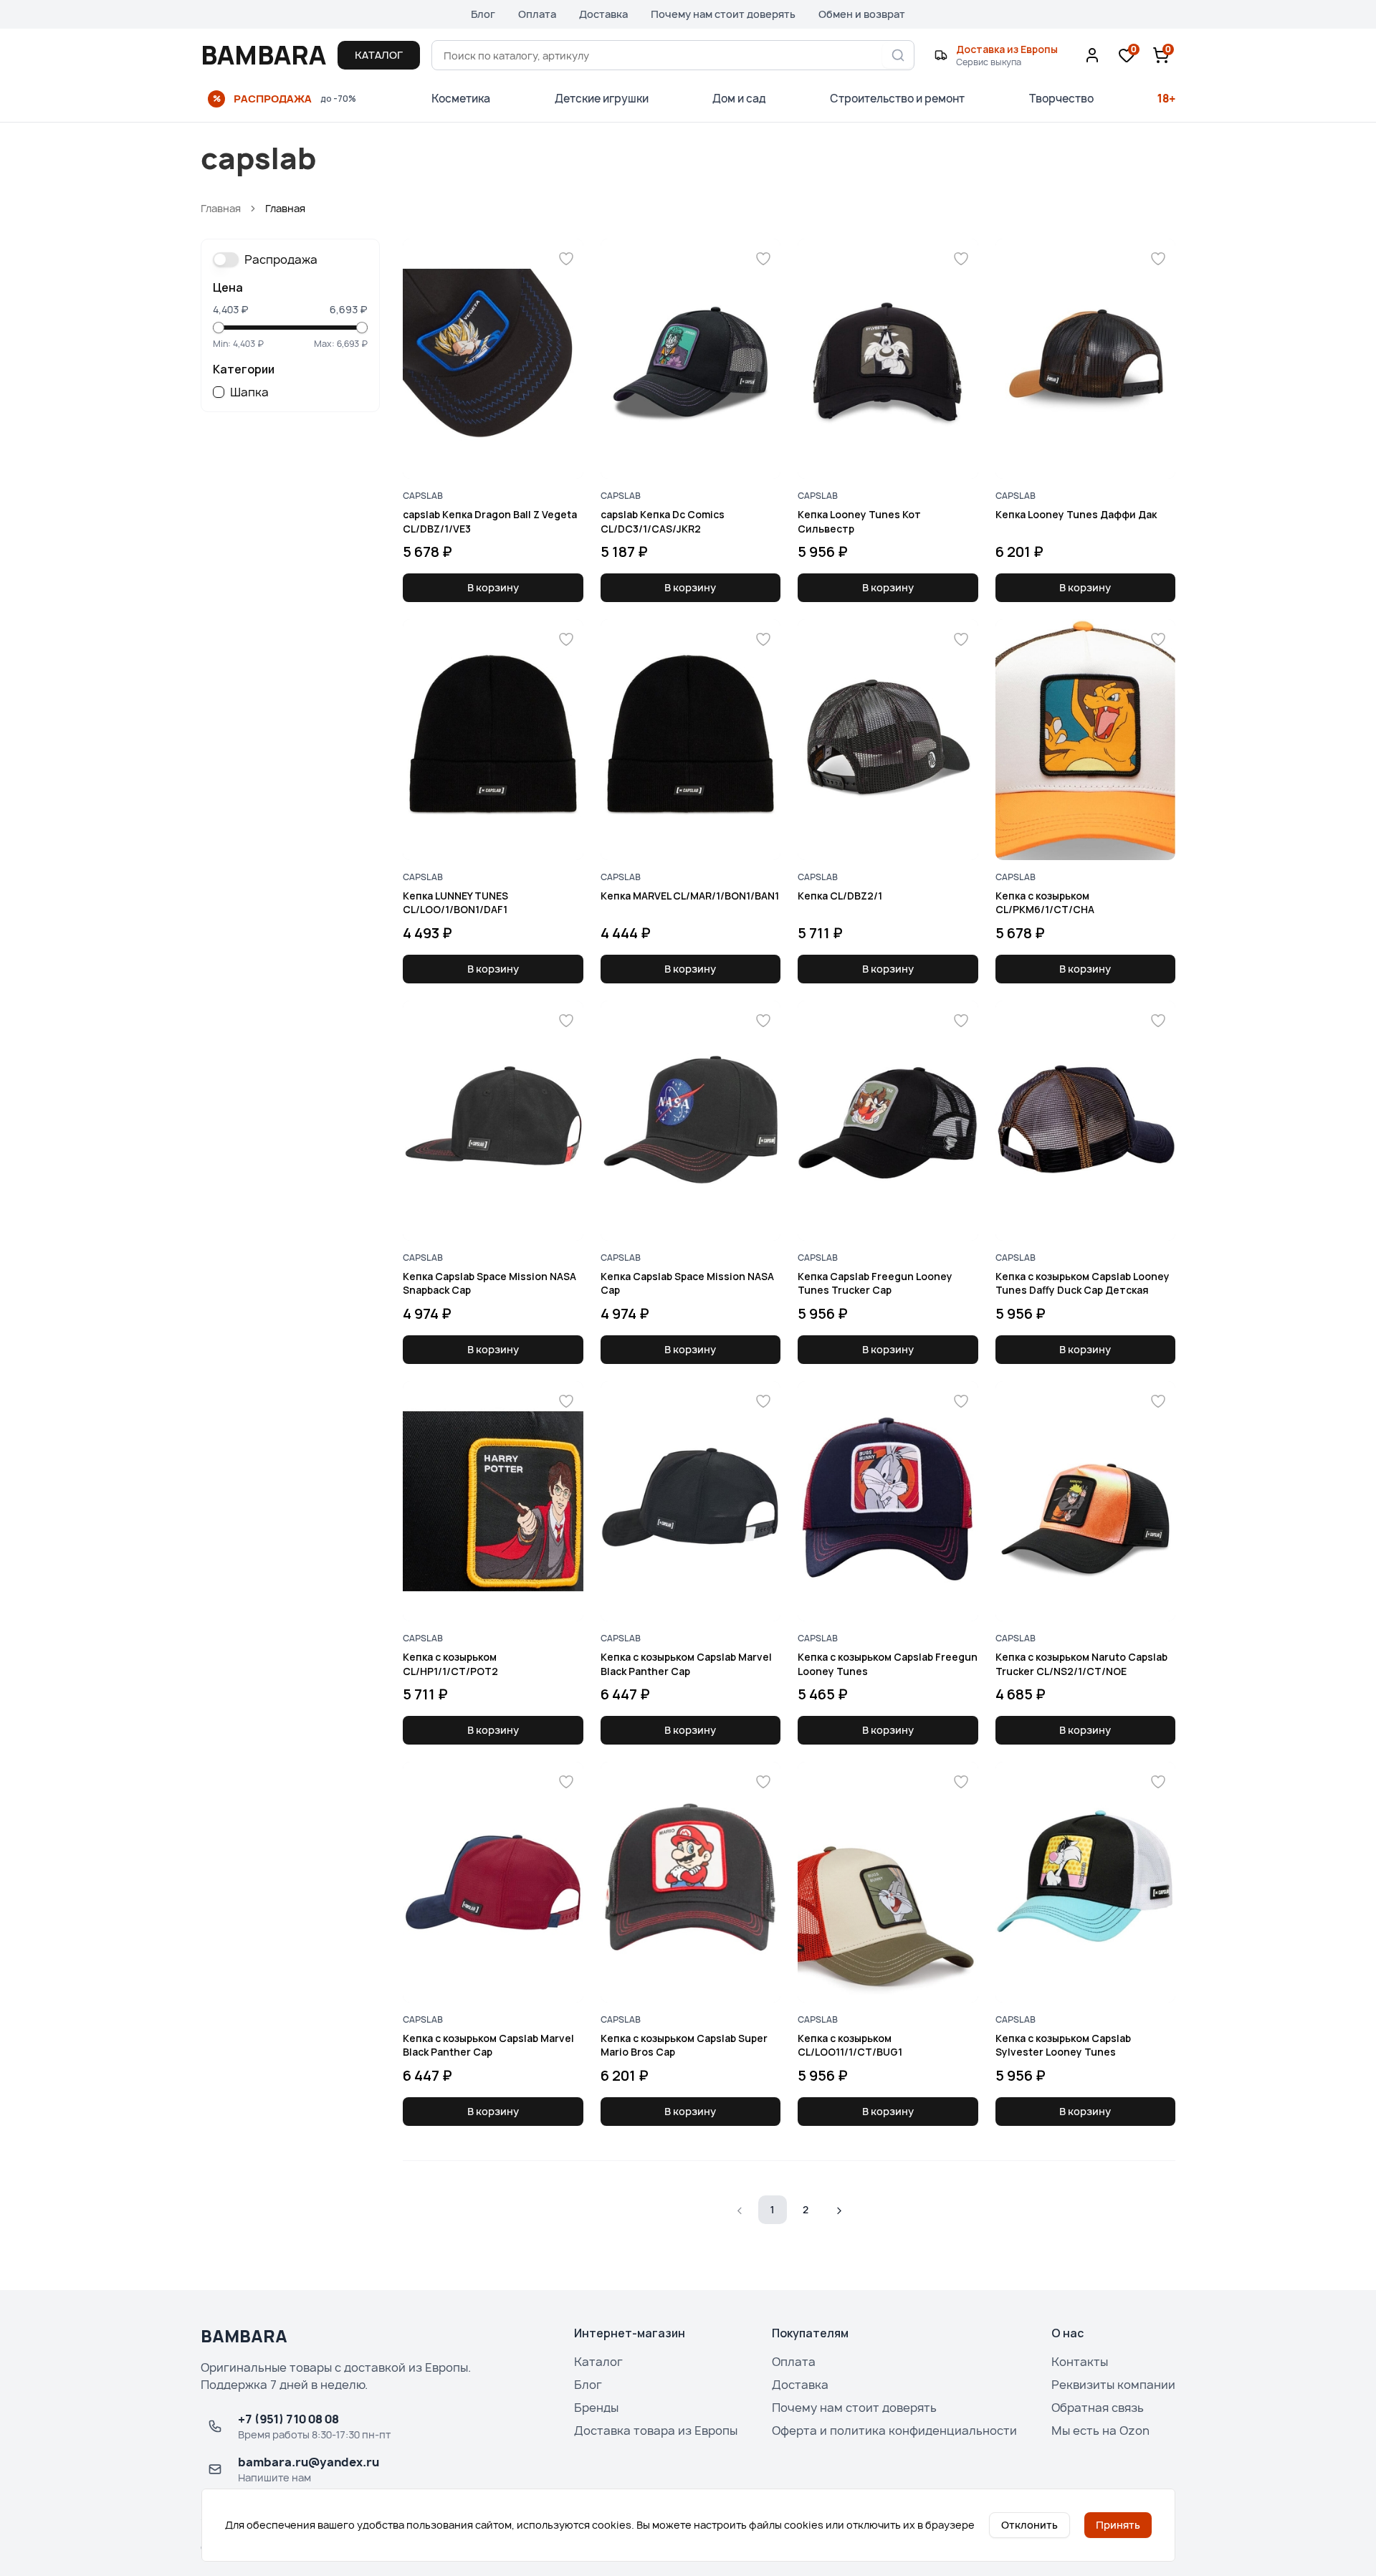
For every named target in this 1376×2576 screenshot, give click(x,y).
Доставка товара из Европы (656, 2430)
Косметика (461, 99)
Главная (221, 208)
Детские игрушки (602, 99)
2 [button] (806, 2209)
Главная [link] (285, 208)
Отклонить (1029, 2525)
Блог (483, 14)
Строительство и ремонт (897, 99)
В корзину (493, 587)
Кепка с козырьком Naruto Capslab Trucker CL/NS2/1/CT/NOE (1081, 1664)
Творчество (1061, 99)
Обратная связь (1098, 2408)
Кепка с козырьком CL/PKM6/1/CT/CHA (1045, 902)
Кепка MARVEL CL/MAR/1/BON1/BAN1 (690, 896)
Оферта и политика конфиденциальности (894, 2430)
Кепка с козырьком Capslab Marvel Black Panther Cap (686, 1664)
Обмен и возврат (862, 14)
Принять (1118, 2525)
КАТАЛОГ (379, 55)
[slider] (219, 328)
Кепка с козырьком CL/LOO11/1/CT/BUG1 (850, 2045)
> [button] (839, 2209)
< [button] (740, 2209)
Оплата (537, 14)
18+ (1166, 99)
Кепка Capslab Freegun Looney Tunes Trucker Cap (875, 1283)
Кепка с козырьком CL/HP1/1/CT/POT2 (450, 1664)
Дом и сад (739, 99)
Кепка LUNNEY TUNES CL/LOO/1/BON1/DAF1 (455, 902)
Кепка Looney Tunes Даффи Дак (1076, 514)
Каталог (598, 2362)
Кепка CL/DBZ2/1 (840, 896)
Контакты (1080, 2362)
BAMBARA (263, 55)
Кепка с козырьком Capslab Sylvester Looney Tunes (1063, 2045)
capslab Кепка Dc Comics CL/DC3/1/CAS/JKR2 (663, 521)
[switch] (226, 259)
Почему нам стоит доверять (723, 14)
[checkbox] (219, 392)
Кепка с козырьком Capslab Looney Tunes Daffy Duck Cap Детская (1083, 1283)
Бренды (596, 2408)
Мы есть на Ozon (1100, 2430)
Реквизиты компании (1113, 2385)
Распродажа (281, 259)
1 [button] (773, 2209)
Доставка (603, 14)
